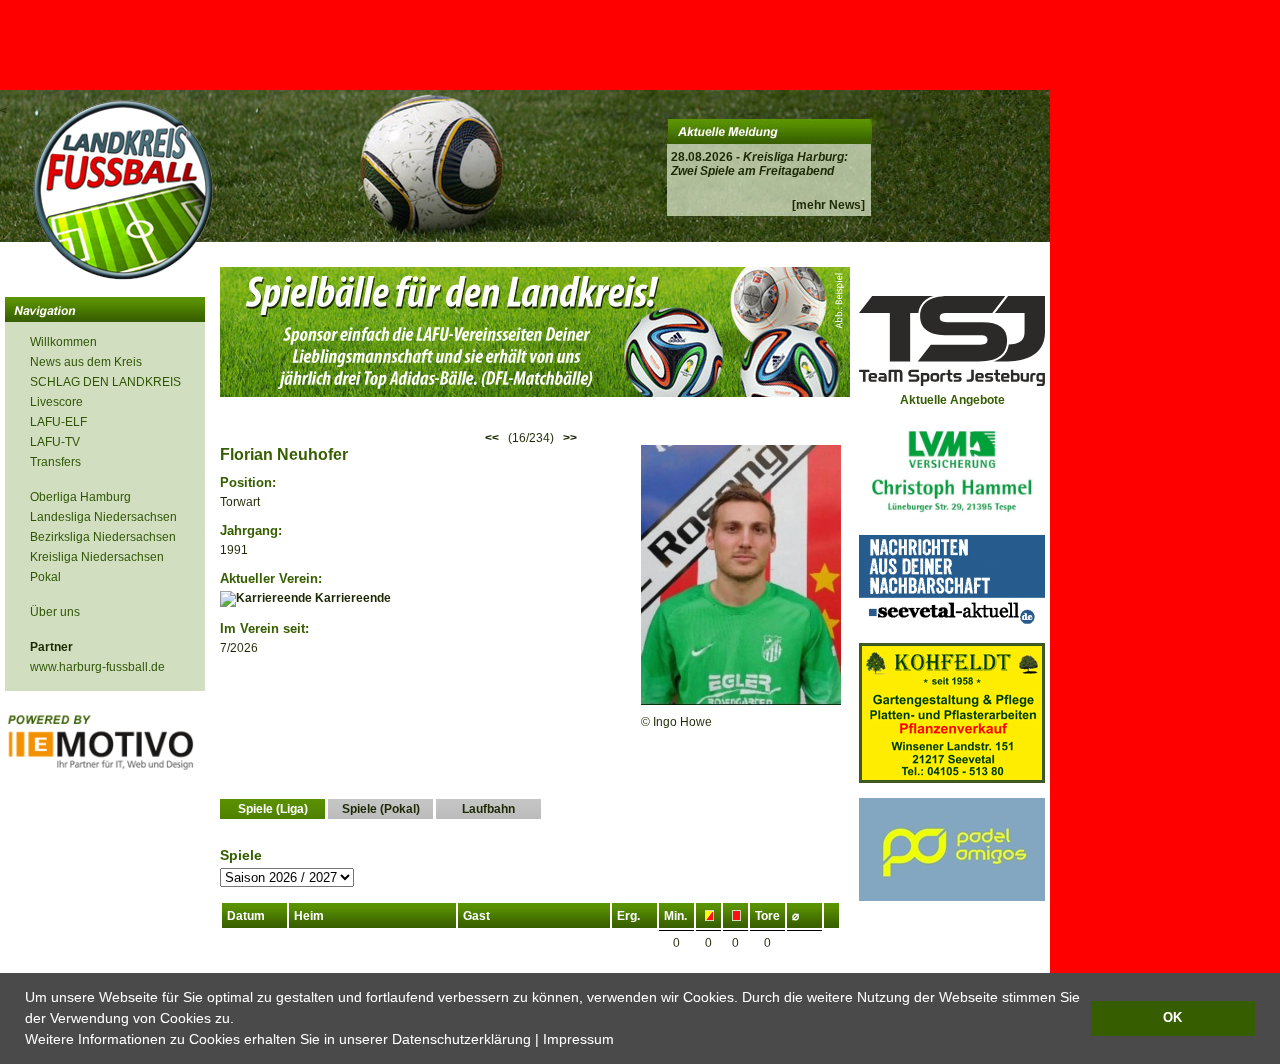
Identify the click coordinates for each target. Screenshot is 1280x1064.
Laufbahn (488, 809)
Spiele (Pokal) (381, 809)
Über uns (55, 612)
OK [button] (1172, 1018)
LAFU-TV (55, 442)
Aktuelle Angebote (952, 400)
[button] (621, 1041)
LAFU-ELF (58, 422)
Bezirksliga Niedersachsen (103, 537)
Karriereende (351, 598)
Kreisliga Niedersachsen (97, 557)
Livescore (56, 402)
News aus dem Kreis (86, 362)
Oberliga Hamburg (80, 497)
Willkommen (63, 342)
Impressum (578, 1039)
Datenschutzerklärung (461, 1039)
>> (570, 438)
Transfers (55, 462)
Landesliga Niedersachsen (103, 517)
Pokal (45, 577)
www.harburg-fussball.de (97, 667)
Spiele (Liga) (273, 809)
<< (492, 438)
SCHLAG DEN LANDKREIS (105, 382)
